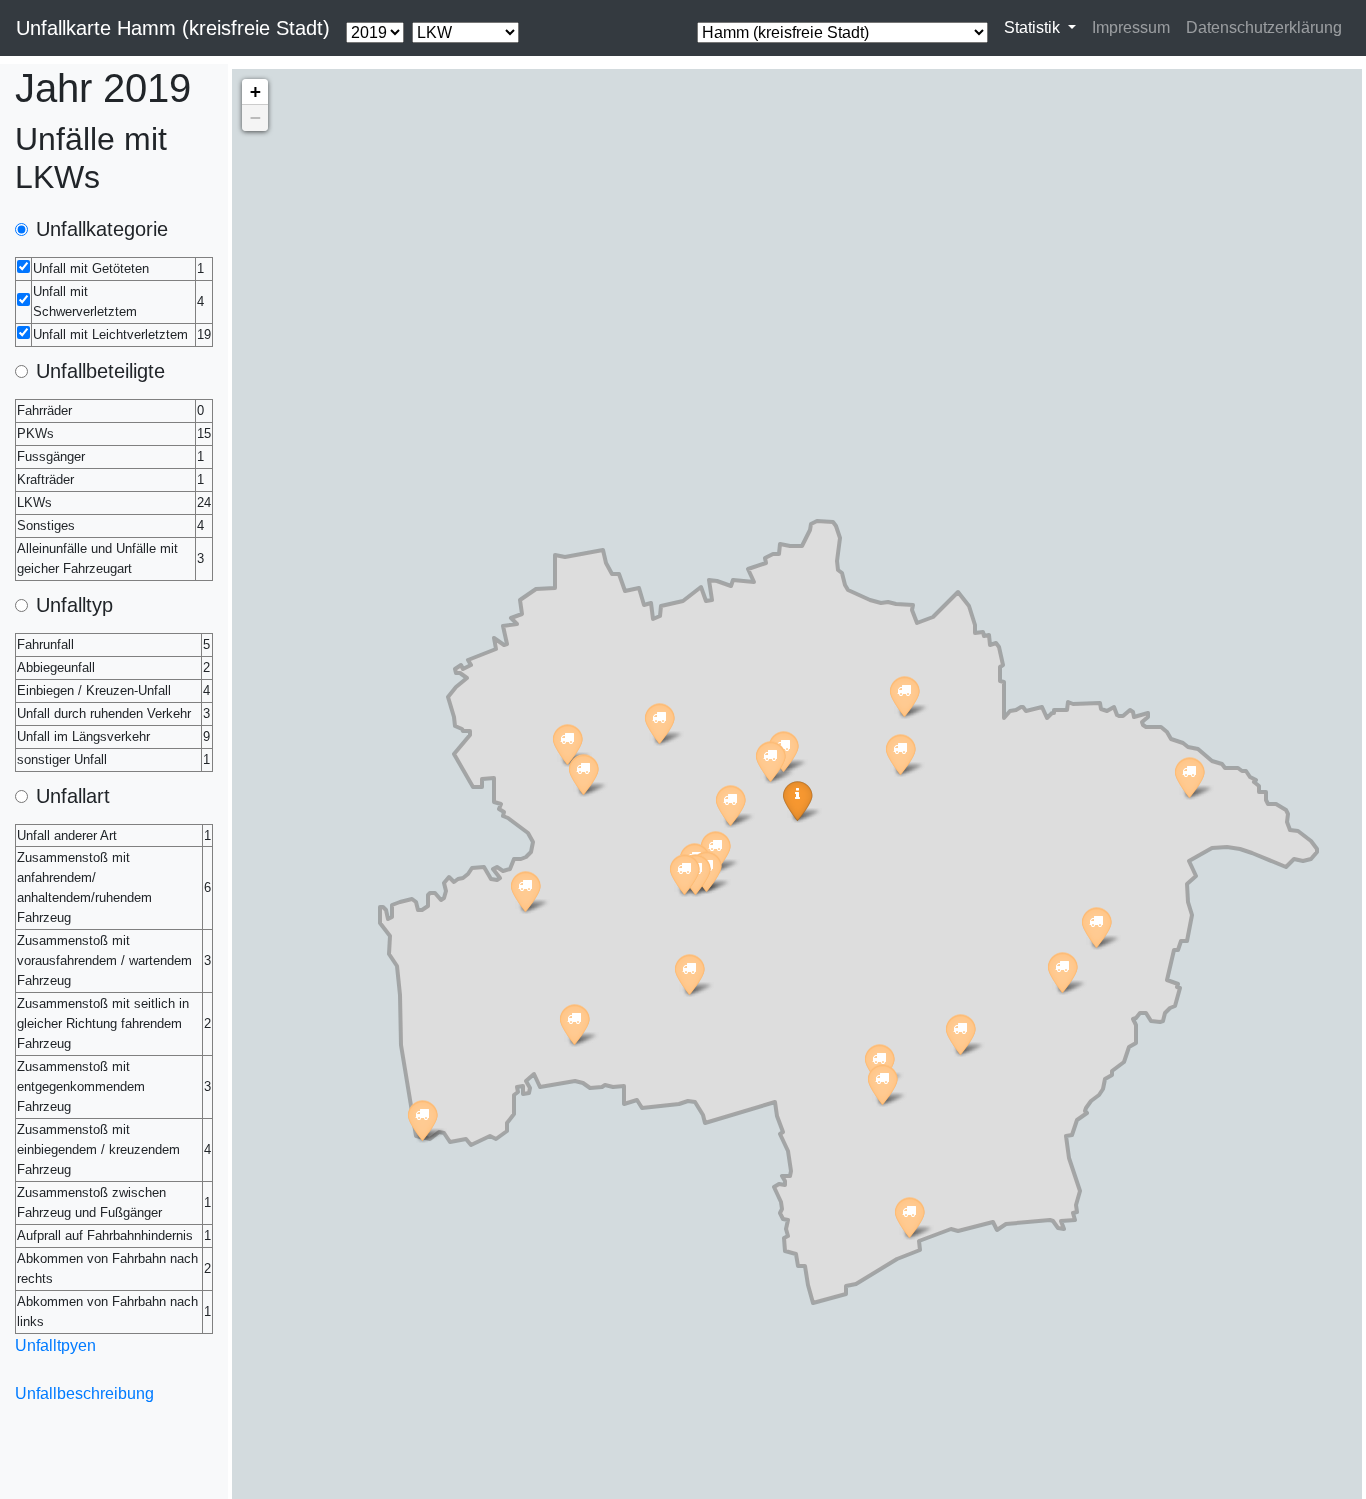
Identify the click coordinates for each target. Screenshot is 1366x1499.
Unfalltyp (74, 605)
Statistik (1034, 27)
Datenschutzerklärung (1264, 27)
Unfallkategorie (102, 229)
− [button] (255, 117)
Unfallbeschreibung (84, 1393)
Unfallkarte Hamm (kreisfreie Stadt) (173, 28)
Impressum (1131, 27)
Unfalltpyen (55, 1345)
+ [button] (255, 91)
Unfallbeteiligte (100, 371)
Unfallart (73, 796)
